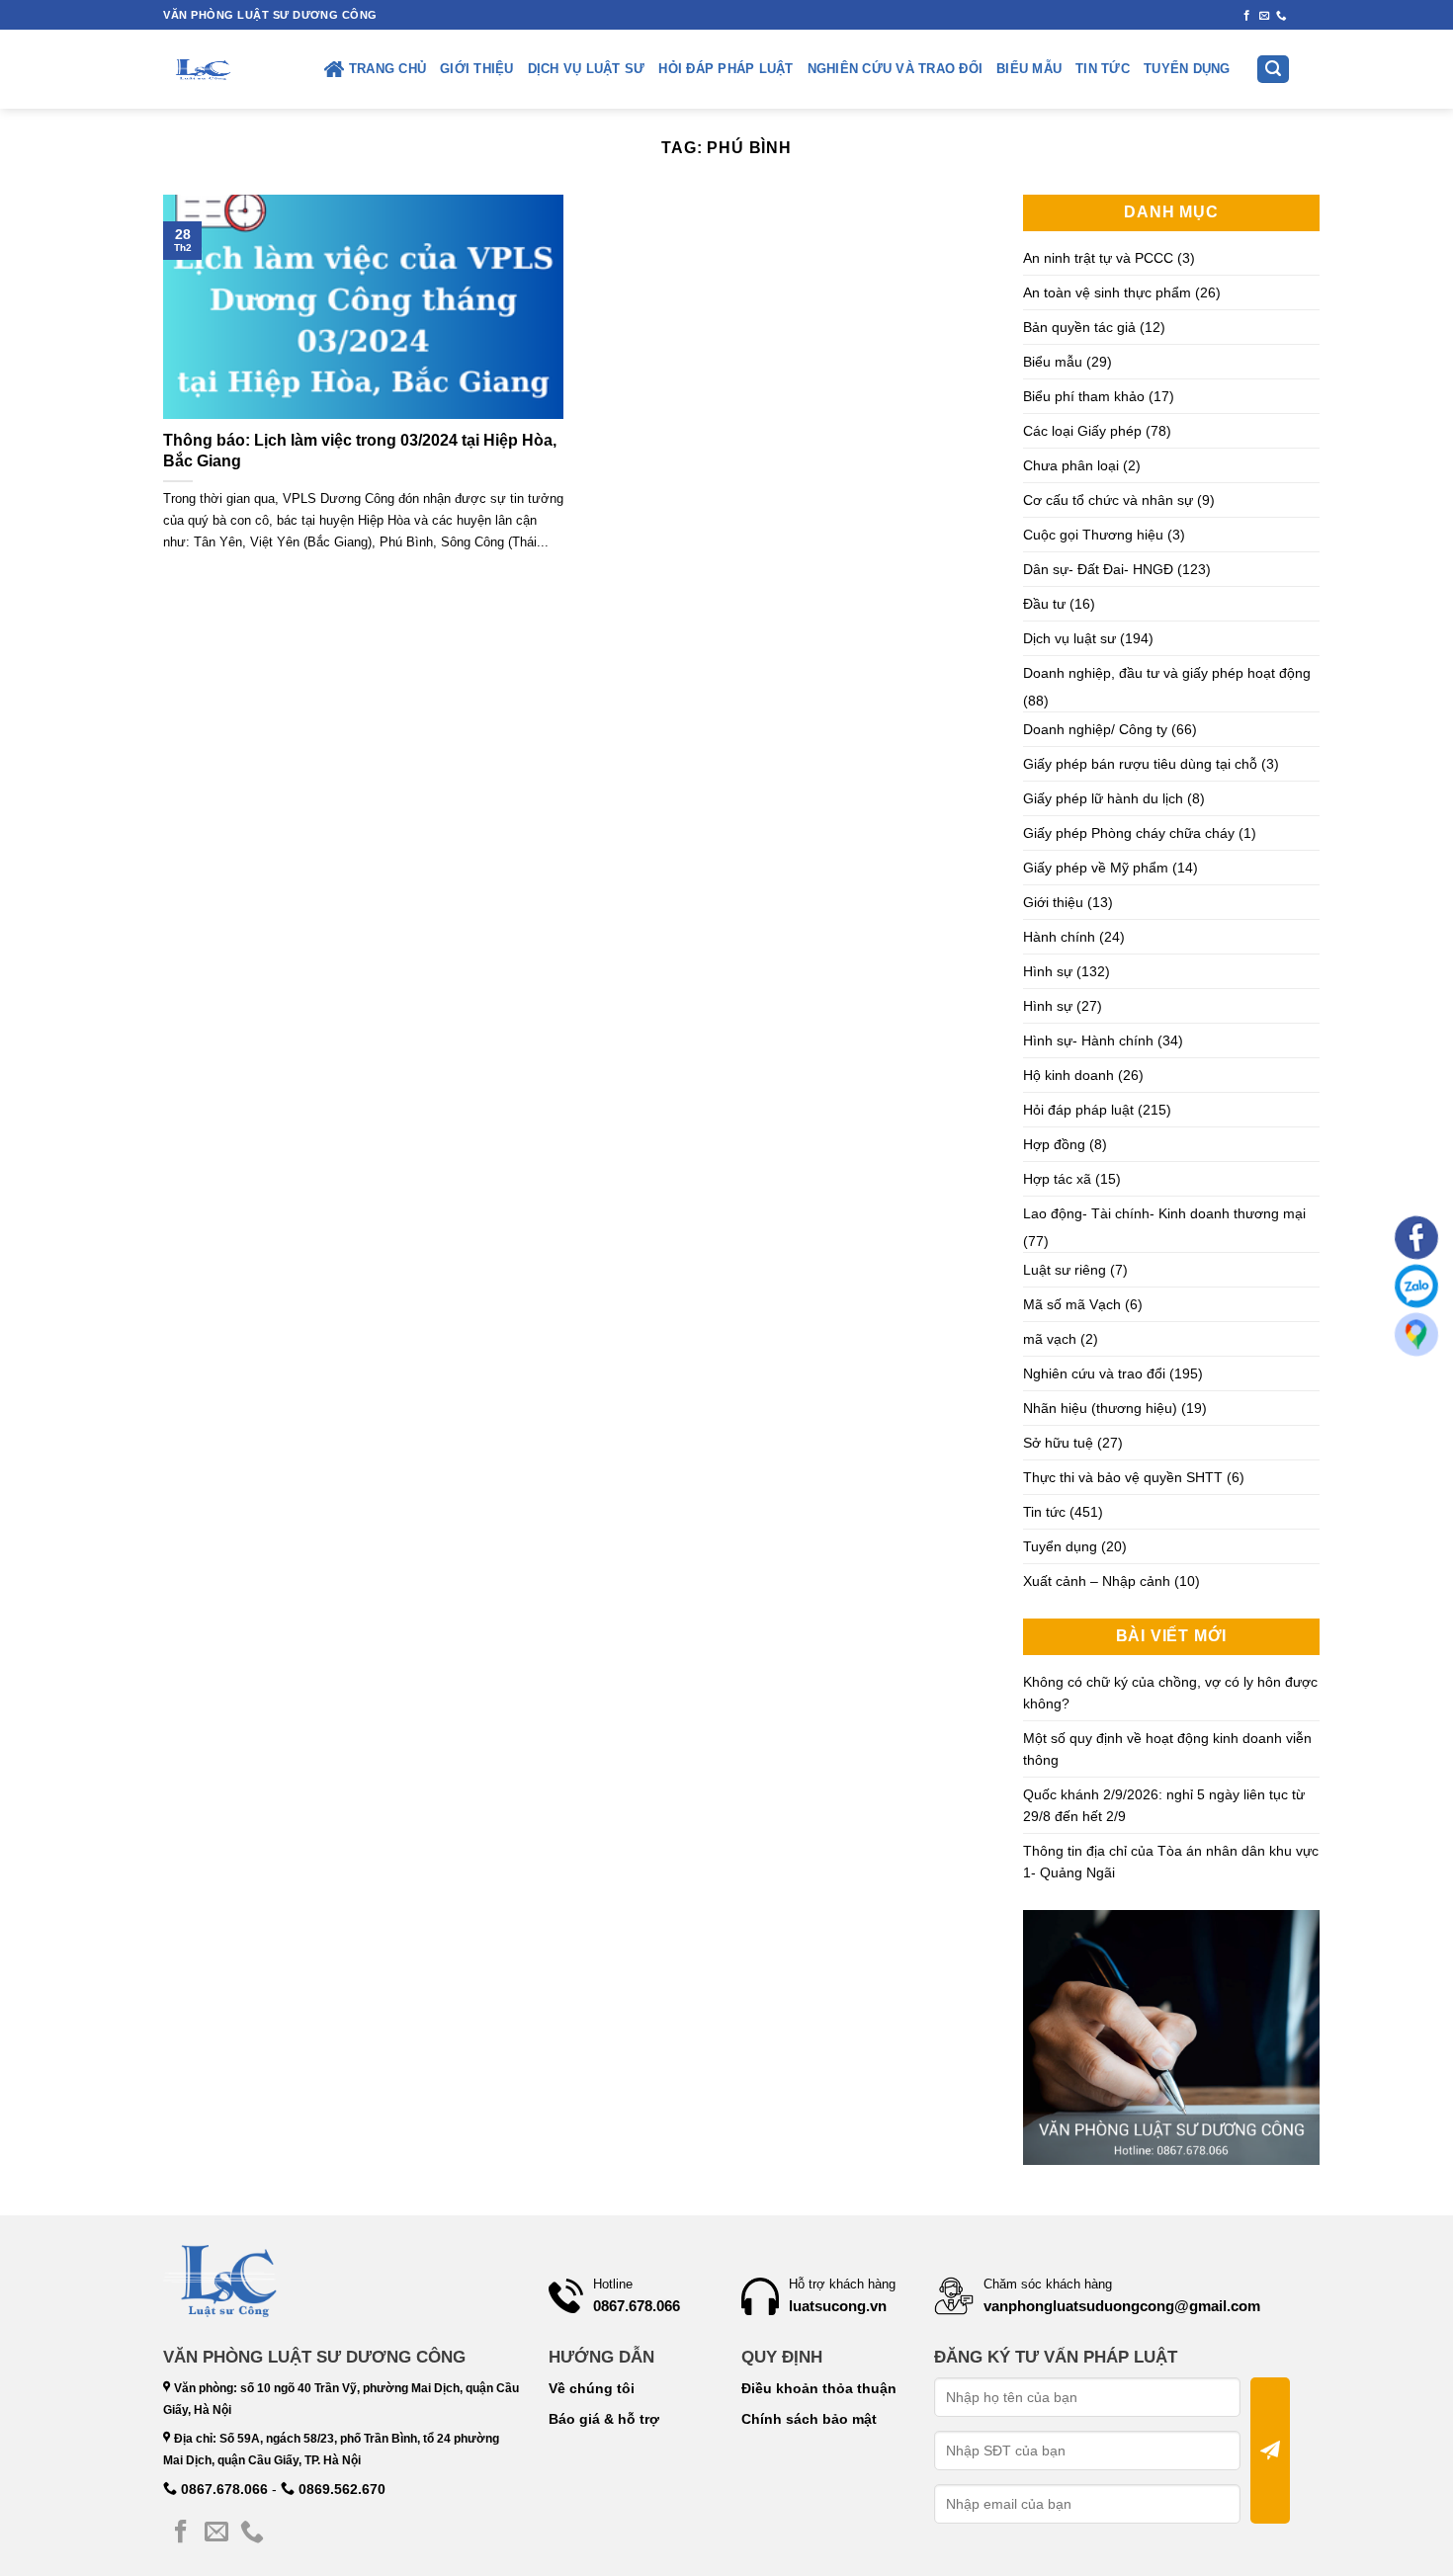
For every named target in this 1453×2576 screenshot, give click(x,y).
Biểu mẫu (1029, 69)
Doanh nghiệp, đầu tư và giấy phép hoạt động (1167, 673)
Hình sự (1048, 971)
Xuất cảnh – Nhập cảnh (1097, 1581)
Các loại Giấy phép (1082, 431)
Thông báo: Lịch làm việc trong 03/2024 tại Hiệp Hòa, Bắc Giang (360, 451)
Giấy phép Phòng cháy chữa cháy (1129, 833)
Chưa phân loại (1071, 465)
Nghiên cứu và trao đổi (896, 69)
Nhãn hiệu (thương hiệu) (1100, 1408)
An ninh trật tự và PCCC (1098, 258)
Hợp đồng (1054, 1144)
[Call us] (1282, 16)
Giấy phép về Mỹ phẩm (1096, 868)
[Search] (1273, 70)
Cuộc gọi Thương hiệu (1093, 535)
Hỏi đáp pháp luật (726, 69)
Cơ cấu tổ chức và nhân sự (1108, 500)
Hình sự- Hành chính (1088, 1040)
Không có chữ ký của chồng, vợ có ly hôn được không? (1170, 1693)
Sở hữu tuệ (1058, 1443)
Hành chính (1059, 937)
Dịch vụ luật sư (587, 69)
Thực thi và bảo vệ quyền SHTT (1123, 1477)
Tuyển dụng (1187, 69)
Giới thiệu (477, 69)
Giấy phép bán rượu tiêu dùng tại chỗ (1140, 764)
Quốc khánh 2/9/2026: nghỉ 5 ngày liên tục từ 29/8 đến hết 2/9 (1164, 1805)
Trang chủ (387, 69)
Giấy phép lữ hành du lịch (1103, 798)
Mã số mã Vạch (1072, 1304)
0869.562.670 (340, 2489)
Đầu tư (1044, 604)
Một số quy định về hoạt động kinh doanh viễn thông (1167, 1749)
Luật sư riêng (1065, 1270)
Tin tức (1103, 69)
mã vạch (1050, 1339)
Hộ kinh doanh (1068, 1075)
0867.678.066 (222, 2489)
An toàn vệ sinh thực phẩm (1107, 292)
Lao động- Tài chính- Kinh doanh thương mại (1164, 1213)
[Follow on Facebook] (1247, 16)
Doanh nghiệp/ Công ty (1095, 729)
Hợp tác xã (1057, 1179)
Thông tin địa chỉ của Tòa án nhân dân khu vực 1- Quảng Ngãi (1171, 1862)
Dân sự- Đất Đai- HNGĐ (1098, 569)
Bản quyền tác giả (1079, 327)
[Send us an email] (1265, 16)
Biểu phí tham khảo (1084, 396)
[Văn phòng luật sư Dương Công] (202, 69)
